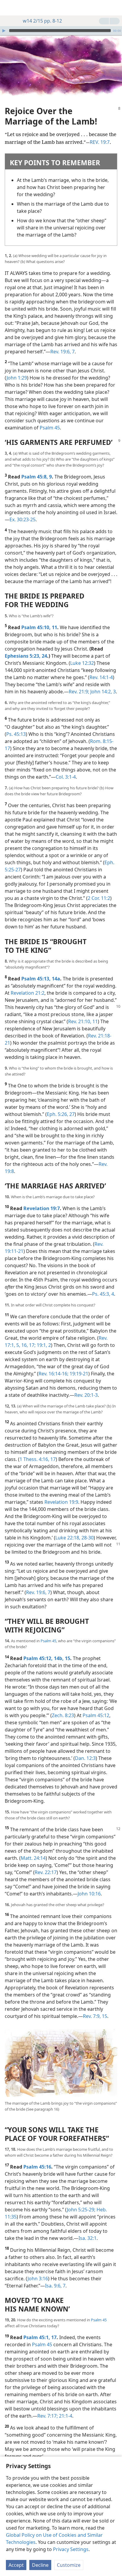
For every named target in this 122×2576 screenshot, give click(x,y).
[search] (115, 8)
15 (104, 2016)
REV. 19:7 (100, 142)
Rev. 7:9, (92, 2016)
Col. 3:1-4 (66, 777)
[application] (61, 31)
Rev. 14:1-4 (101, 677)
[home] (9, 8)
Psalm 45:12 (96, 1715)
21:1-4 (65, 2416)
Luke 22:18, (68, 1538)
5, (18, 1345)
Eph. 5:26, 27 (61, 1114)
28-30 (87, 1538)
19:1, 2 (43, 1345)
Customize (69, 2565)
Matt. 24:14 (33, 1858)
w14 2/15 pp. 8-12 (42, 21)
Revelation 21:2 (28, 993)
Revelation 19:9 (61, 1502)
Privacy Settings (71, 2549)
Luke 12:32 (82, 663)
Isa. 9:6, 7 (55, 2286)
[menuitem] (9, 8)
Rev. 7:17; (48, 2416)
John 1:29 (17, 378)
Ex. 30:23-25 (23, 519)
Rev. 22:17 (46, 1872)
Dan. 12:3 (85, 1758)
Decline (40, 2565)
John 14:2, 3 (102, 692)
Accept (16, 2565)
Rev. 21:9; (79, 692)
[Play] (4, 31)
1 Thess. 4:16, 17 (38, 1459)
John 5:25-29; (81, 2210)
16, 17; (28, 1345)
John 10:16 (89, 1894)
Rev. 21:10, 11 (83, 1021)
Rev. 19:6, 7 (62, 352)
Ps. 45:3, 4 (103, 1294)
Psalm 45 (50, 428)
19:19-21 (78, 1374)
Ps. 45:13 (16, 734)
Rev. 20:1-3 (86, 1395)
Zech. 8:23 (63, 1715)
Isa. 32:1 (88, 2238)
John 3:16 (38, 2279)
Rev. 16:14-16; (53, 1374)
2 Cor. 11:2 (99, 898)
